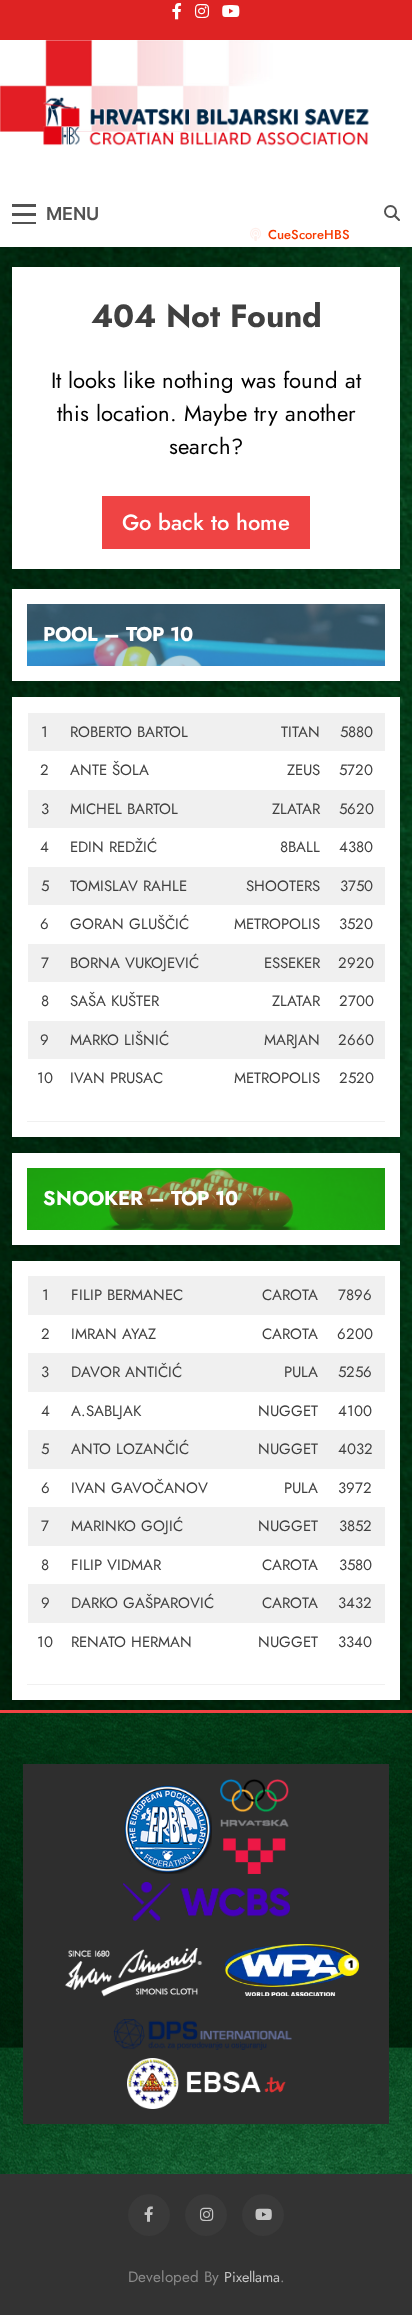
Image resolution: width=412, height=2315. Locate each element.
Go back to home (206, 522)
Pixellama (252, 2277)
